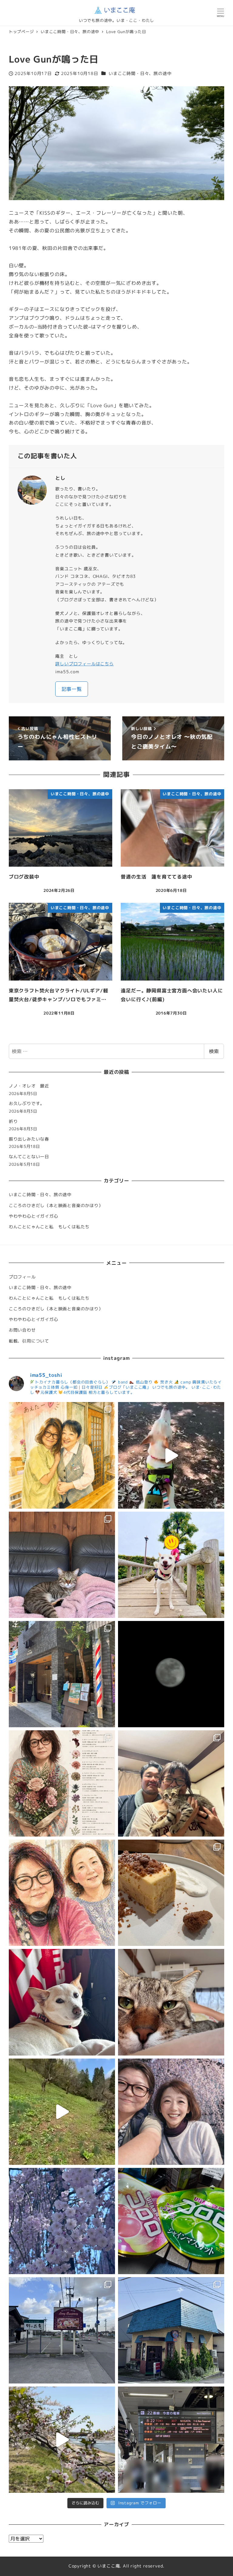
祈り (13, 1121)
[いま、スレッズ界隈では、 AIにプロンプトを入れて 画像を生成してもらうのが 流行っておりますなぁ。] (62, 1783)
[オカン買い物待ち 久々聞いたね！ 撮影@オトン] (171, 1455)
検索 (214, 1051)
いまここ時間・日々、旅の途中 (140, 73)
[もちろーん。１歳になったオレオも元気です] (62, 1565)
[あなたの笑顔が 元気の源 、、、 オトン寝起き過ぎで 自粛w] (171, 1565)
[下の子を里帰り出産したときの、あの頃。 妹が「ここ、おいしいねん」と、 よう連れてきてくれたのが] (62, 2330)
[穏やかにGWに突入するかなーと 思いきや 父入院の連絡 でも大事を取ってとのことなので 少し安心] (171, 1674)
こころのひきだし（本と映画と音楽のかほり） (56, 1206)
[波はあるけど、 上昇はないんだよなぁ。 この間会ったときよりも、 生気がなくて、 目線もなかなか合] (62, 2221)
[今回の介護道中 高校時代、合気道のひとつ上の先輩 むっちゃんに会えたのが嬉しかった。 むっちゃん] (171, 2112)
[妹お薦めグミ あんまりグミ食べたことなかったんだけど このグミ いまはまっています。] (171, 2221)
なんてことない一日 (29, 1157)
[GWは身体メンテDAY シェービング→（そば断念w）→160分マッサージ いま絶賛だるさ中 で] (62, 1674)
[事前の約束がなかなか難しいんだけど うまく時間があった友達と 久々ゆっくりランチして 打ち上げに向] (171, 1893)
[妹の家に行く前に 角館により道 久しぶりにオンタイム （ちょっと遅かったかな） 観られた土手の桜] (62, 2440)
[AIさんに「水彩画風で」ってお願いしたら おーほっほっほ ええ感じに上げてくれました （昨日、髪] (62, 1893)
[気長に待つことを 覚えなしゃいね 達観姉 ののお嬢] (62, 2002)
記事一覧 (72, 689)
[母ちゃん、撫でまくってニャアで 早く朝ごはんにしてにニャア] (171, 2002)
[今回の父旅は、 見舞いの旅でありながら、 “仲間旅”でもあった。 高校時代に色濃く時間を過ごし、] (62, 1455)
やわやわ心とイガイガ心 (34, 1216)
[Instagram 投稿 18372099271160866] (62, 2112)
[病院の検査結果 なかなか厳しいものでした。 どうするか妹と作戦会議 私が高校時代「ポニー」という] (171, 2330)
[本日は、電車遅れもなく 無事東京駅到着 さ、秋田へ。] (171, 2440)
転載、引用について (29, 1341)
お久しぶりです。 (27, 1104)
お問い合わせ (22, 1330)
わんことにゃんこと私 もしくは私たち (49, 1227)
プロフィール (22, 1277)
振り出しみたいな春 (29, 1139)
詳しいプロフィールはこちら (84, 664)
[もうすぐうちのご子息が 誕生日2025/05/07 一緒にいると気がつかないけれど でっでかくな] (171, 1783)
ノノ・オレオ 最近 (29, 1086)
